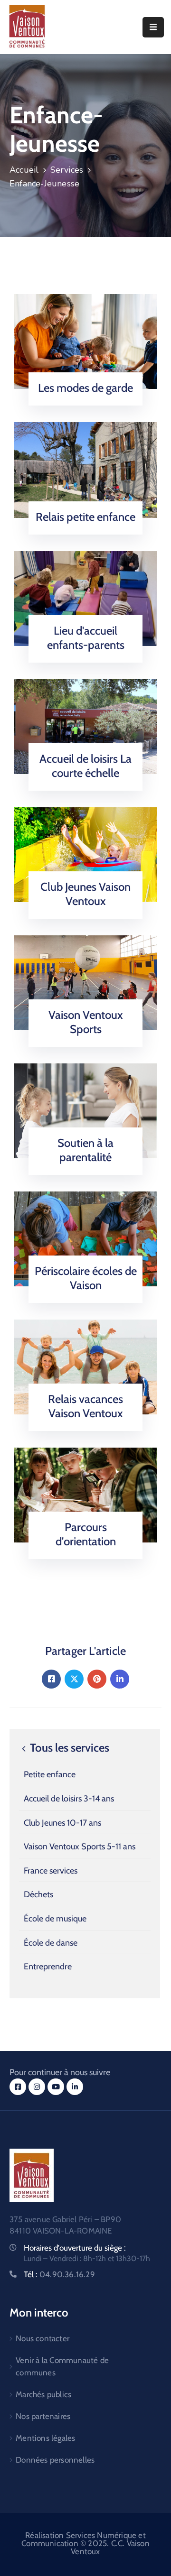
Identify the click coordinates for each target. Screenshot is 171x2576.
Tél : (59, 2274)
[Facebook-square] (18, 2087)
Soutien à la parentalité (85, 1150)
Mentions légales (45, 2438)
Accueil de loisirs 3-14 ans (69, 1799)
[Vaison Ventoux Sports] (85, 982)
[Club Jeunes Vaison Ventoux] (85, 854)
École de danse (51, 1943)
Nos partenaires (43, 2416)
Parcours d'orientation (86, 1534)
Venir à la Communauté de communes (62, 2366)
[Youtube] (56, 2087)
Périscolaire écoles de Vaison (86, 1278)
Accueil (24, 170)
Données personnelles (55, 2460)
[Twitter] (74, 1679)
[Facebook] (51, 1679)
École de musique (55, 1919)
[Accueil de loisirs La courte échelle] (85, 726)
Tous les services (68, 1748)
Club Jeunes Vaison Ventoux (85, 894)
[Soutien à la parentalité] (85, 1110)
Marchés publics (43, 2394)
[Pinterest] (97, 1679)
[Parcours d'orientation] (85, 1494)
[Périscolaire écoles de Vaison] (85, 1238)
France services (51, 1871)
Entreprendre (48, 1967)
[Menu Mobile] (153, 27)
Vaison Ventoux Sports (86, 1022)
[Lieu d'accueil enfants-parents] (85, 598)
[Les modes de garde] (85, 341)
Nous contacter (43, 2338)
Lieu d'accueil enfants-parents (86, 638)
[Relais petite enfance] (85, 469)
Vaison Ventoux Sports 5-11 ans (80, 1847)
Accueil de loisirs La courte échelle (85, 766)
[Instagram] (37, 2087)
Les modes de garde (85, 388)
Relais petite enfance (85, 517)
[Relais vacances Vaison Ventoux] (85, 1366)
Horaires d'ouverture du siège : (75, 2248)
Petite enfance (50, 1774)
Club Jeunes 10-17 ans (62, 1823)
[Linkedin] (120, 1679)
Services (67, 170)
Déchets (38, 1894)
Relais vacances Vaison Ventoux (85, 1406)
